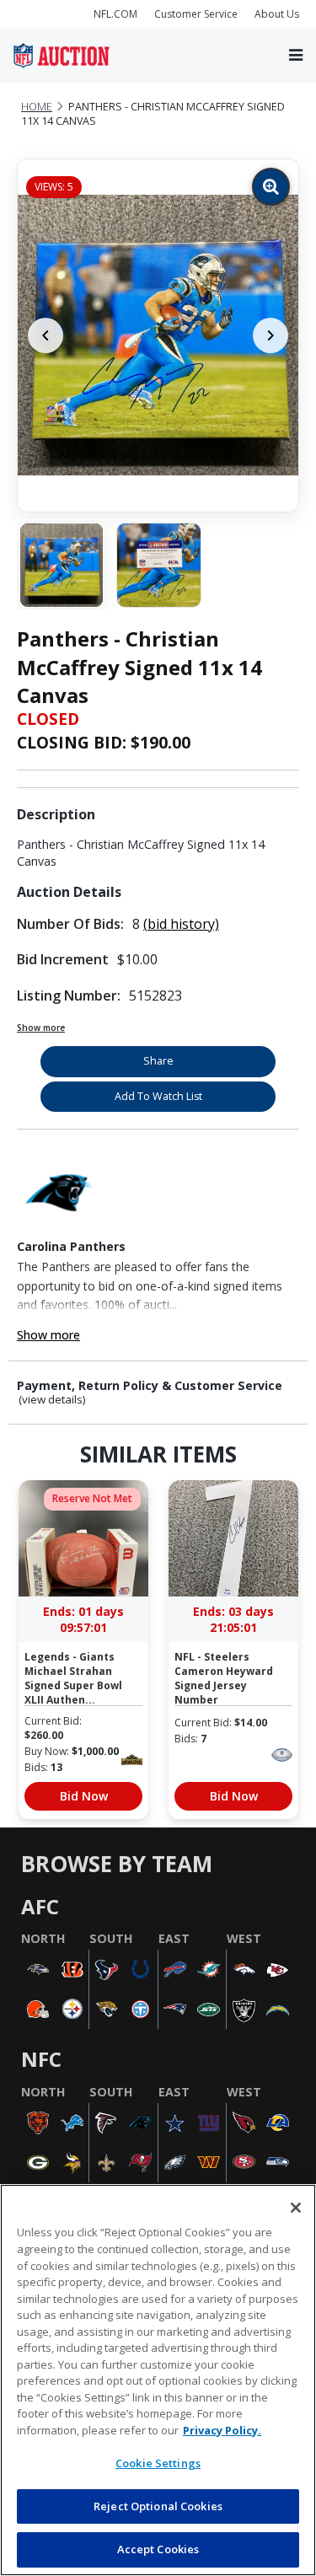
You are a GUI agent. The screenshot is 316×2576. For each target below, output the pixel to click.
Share (158, 1061)
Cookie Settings (158, 2463)
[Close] (296, 2208)
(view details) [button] (52, 1400)
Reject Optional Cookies (158, 2506)
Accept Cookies (158, 2549)
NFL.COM (115, 14)
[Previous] (46, 335)
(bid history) (181, 924)
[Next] (270, 335)
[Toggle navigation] (296, 55)
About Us (277, 14)
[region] (158, 2380)
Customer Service (196, 14)
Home (37, 107)
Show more (41, 1028)
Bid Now (84, 1796)
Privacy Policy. (222, 2430)
